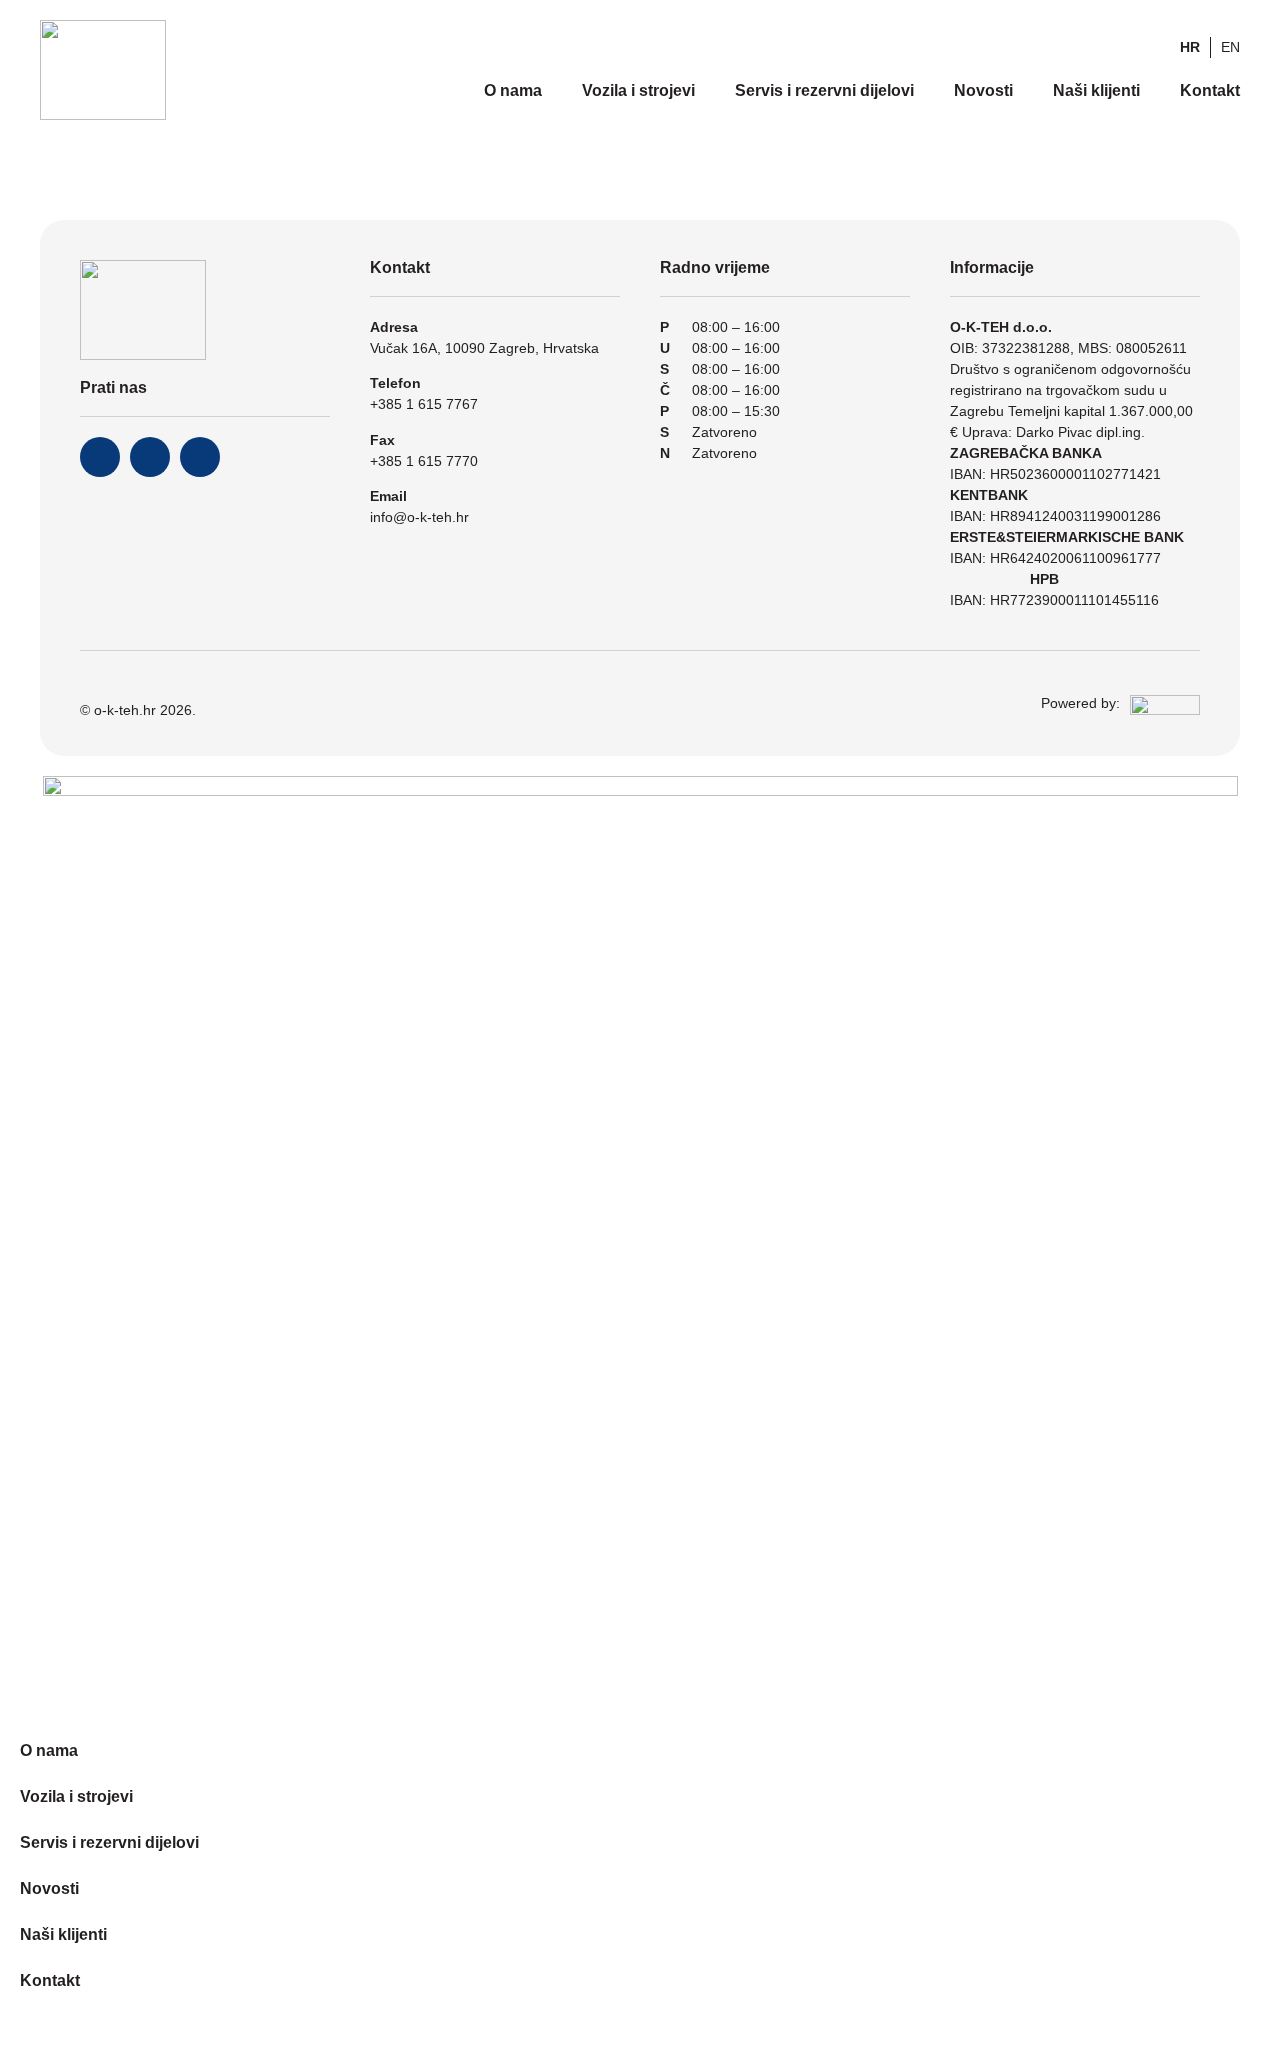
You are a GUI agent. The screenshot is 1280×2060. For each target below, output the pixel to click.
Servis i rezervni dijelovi (824, 90)
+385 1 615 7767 (424, 404)
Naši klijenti (1096, 90)
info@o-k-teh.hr (419, 517)
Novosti (983, 90)
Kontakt (1210, 90)
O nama (513, 90)
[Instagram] (150, 457)
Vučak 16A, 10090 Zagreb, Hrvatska (484, 348)
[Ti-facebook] (100, 457)
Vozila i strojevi (638, 90)
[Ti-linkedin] (200, 457)
